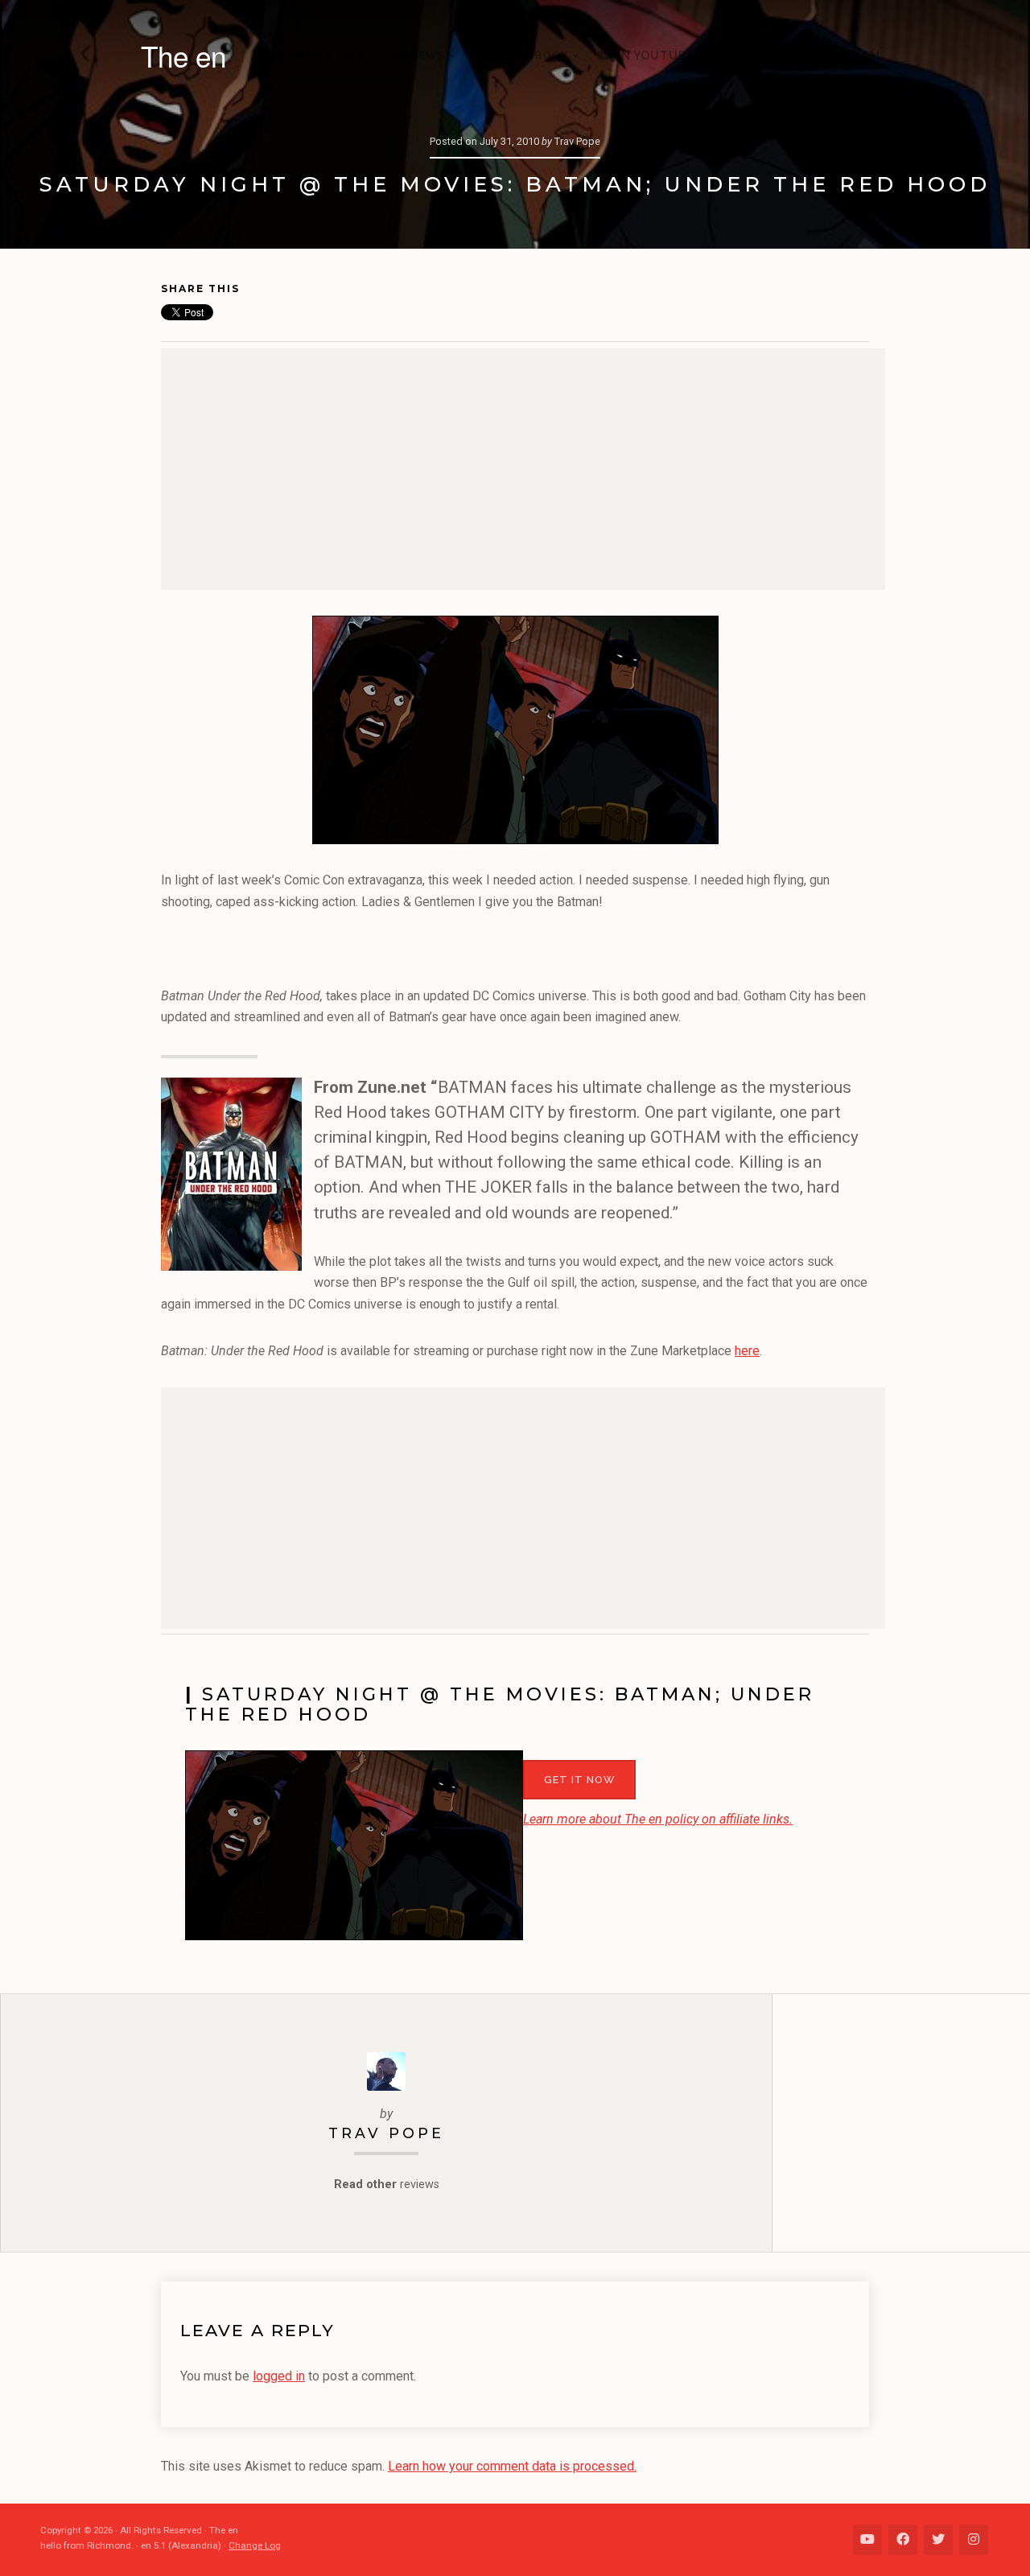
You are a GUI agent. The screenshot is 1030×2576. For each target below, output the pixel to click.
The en (183, 56)
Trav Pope (386, 2133)
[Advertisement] (523, 469)
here (747, 1351)
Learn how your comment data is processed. (512, 2466)
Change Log (255, 2545)
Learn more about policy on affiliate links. (658, 1819)
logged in (279, 2376)
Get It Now (579, 1780)
